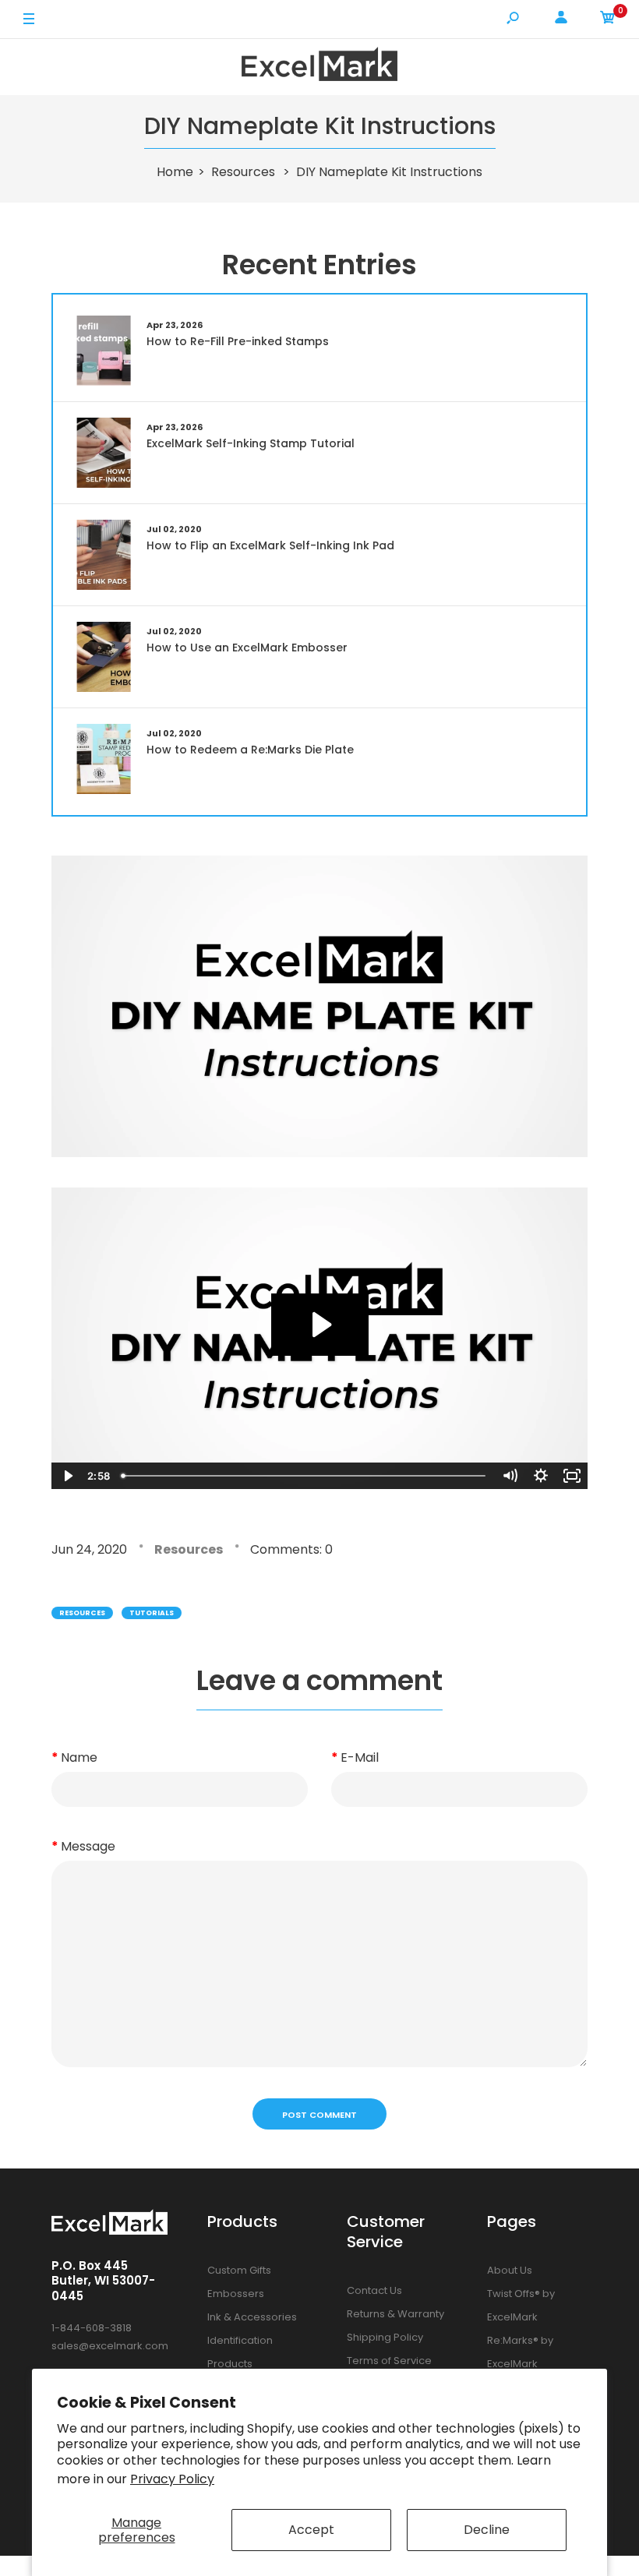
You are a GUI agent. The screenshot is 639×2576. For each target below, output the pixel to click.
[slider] (305, 1476)
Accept (311, 2530)
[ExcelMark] (319, 67)
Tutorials (152, 1613)
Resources (189, 1549)
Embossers (236, 2294)
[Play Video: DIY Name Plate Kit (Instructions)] (320, 1325)
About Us (510, 2270)
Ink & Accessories (252, 2317)
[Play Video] (67, 1476)
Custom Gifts (239, 2270)
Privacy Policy (172, 2479)
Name (79, 1757)
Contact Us (374, 2290)
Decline (487, 2530)
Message (88, 1846)
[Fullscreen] (572, 1476)
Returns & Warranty (395, 2314)
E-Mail (360, 1757)
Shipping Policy (385, 2337)
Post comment (319, 2115)
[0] (608, 20)
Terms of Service (389, 2361)
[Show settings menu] (541, 1476)
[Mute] (510, 1476)
